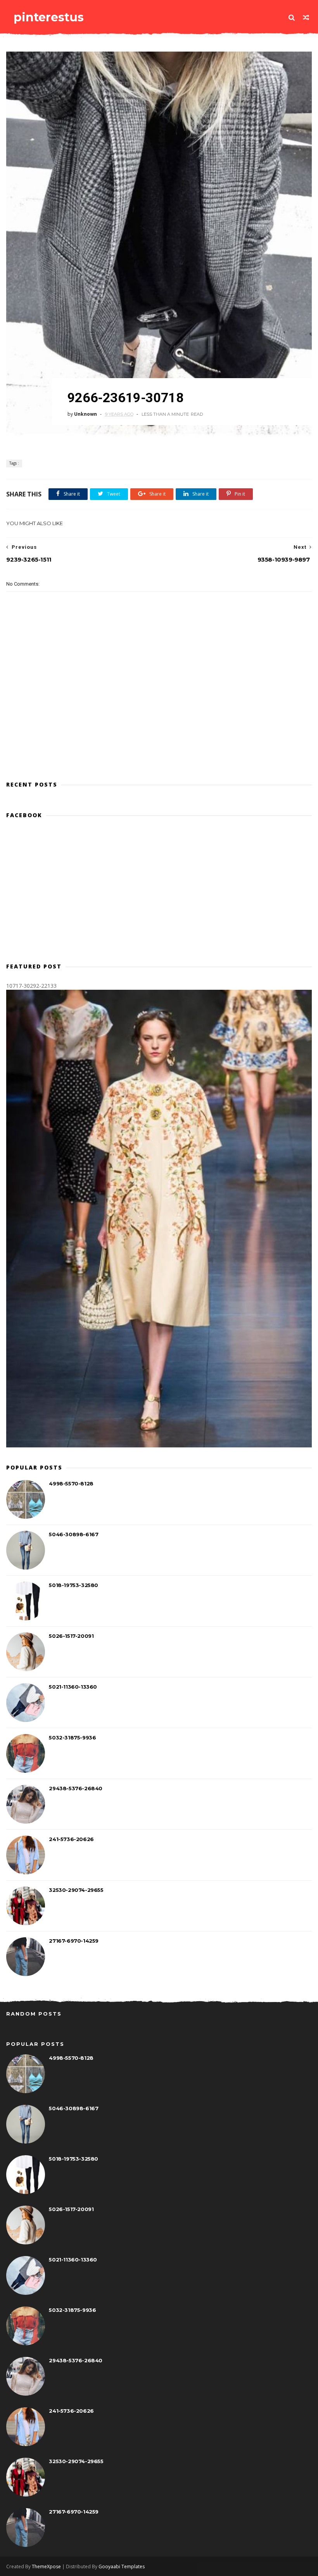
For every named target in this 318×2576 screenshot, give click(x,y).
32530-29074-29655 (76, 1890)
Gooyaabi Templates (122, 2566)
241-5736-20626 (71, 1839)
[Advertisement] (159, 740)
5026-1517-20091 (71, 1636)
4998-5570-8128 (71, 1483)
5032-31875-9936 (72, 1738)
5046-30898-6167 (73, 1534)
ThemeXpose (46, 2566)
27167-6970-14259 (74, 1941)
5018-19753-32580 (73, 1585)
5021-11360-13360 (73, 1687)
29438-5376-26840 (76, 1788)
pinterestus (49, 17)
